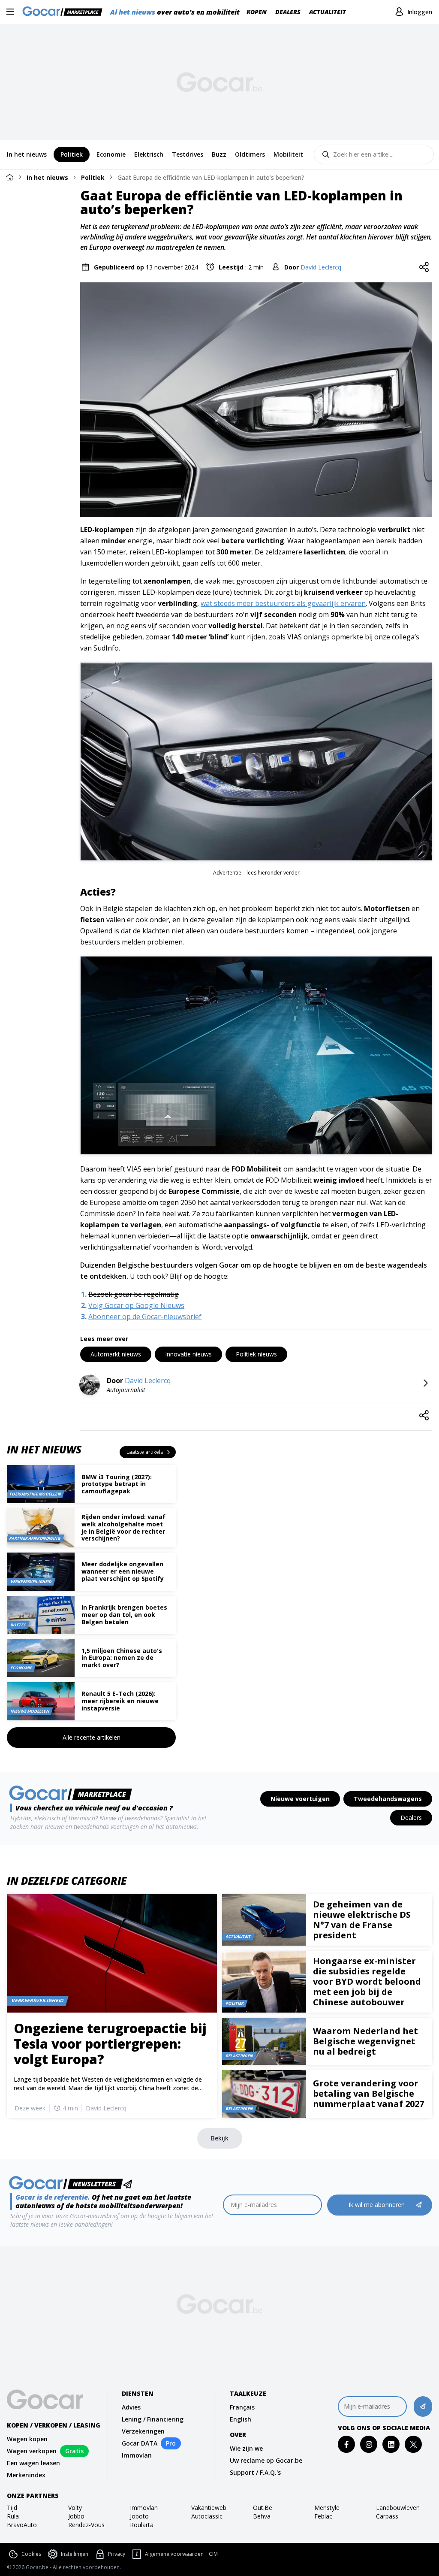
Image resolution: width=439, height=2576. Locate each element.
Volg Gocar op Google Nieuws (136, 1305)
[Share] (424, 267)
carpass (387, 2516)
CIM (213, 2554)
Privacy (117, 2554)
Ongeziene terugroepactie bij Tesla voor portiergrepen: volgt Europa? (110, 2044)
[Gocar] (65, 12)
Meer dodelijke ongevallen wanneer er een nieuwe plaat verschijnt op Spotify (123, 1571)
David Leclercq (321, 267)
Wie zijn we (246, 2448)
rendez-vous (86, 2525)
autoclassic (207, 2516)
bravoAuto (22, 2525)
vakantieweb (209, 2508)
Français (242, 2407)
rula (13, 2516)
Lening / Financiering (153, 2419)
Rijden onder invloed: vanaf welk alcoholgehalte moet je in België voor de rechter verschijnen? (123, 1527)
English (241, 2419)
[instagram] (369, 2444)
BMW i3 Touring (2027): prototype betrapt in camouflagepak (117, 1484)
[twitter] (413, 2444)
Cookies (31, 2554)
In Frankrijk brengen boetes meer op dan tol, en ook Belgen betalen (124, 1615)
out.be (263, 2508)
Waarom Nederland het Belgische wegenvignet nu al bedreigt (365, 2041)
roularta (142, 2525)
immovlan (144, 2508)
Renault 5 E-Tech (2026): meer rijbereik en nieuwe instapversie (120, 1701)
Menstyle (327, 2508)
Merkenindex (26, 2475)
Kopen (257, 12)
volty (75, 2508)
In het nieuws (47, 177)
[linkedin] (391, 2444)
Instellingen (75, 2554)
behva (262, 2516)
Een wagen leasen (33, 2463)
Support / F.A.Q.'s (255, 2472)
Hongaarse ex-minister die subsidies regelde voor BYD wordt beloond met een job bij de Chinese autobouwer (367, 1981)
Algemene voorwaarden (174, 2554)
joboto (139, 2516)
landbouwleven (398, 2508)
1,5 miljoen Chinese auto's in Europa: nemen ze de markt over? (122, 1658)
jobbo (76, 2516)
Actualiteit (328, 12)
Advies (131, 2407)
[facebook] (347, 2444)
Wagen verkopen (32, 2451)
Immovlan (137, 2455)
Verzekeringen (143, 2431)
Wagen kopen (27, 2439)
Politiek (93, 177)
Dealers (288, 12)
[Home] (9, 177)
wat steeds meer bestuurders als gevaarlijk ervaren (283, 603)
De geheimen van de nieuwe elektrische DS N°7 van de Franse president (362, 1920)
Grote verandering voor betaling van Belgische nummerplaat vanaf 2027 (368, 2093)
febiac (323, 2516)
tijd (12, 2508)
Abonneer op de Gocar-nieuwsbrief (145, 1317)
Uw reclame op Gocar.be (266, 2460)
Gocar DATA (140, 2443)
